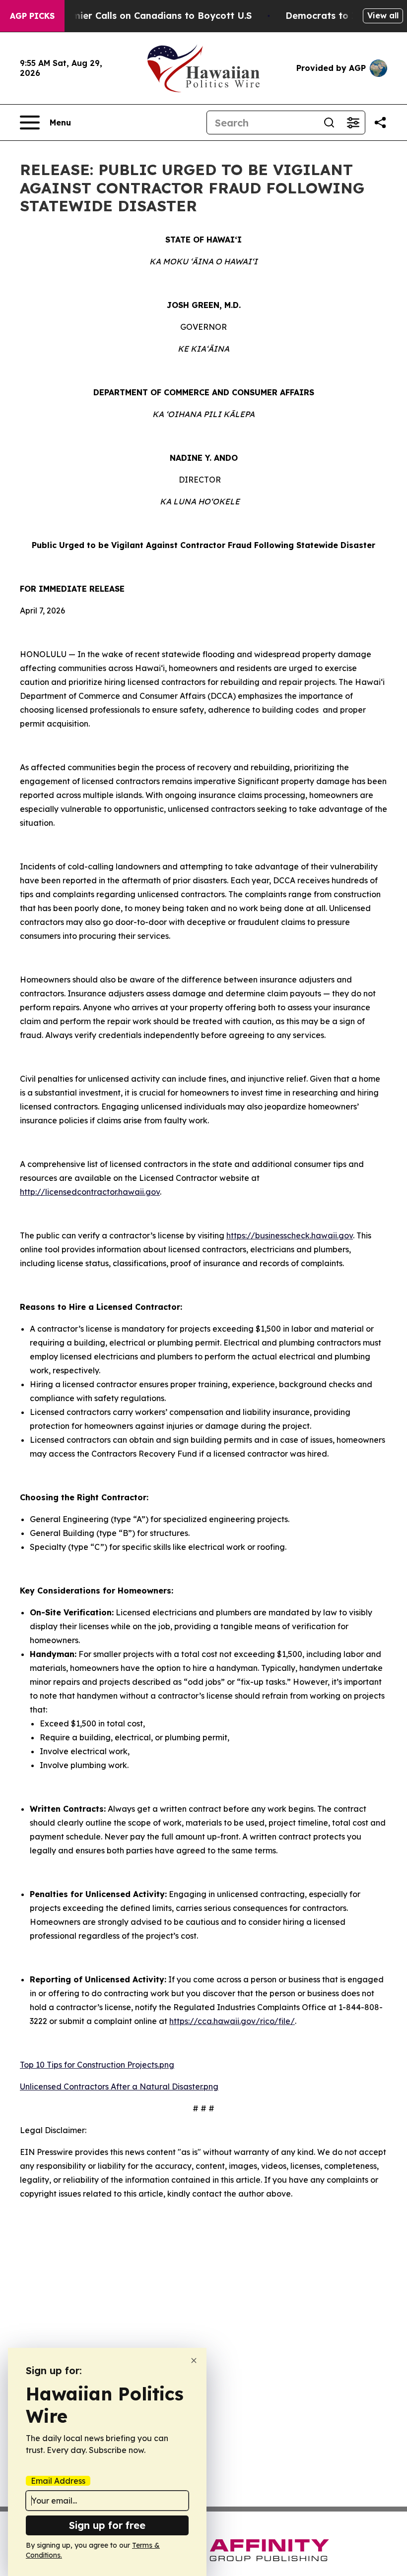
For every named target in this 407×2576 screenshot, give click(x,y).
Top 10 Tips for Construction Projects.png (97, 2065)
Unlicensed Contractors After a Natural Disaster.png (119, 2086)
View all (383, 15)
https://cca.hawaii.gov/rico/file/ (232, 2021)
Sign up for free (107, 2525)
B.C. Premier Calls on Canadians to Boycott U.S (144, 16)
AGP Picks (32, 16)
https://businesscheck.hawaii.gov (290, 1235)
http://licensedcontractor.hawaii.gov (90, 1192)
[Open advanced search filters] (353, 123)
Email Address (58, 2481)
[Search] (329, 123)
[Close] (194, 2361)
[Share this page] (380, 123)
